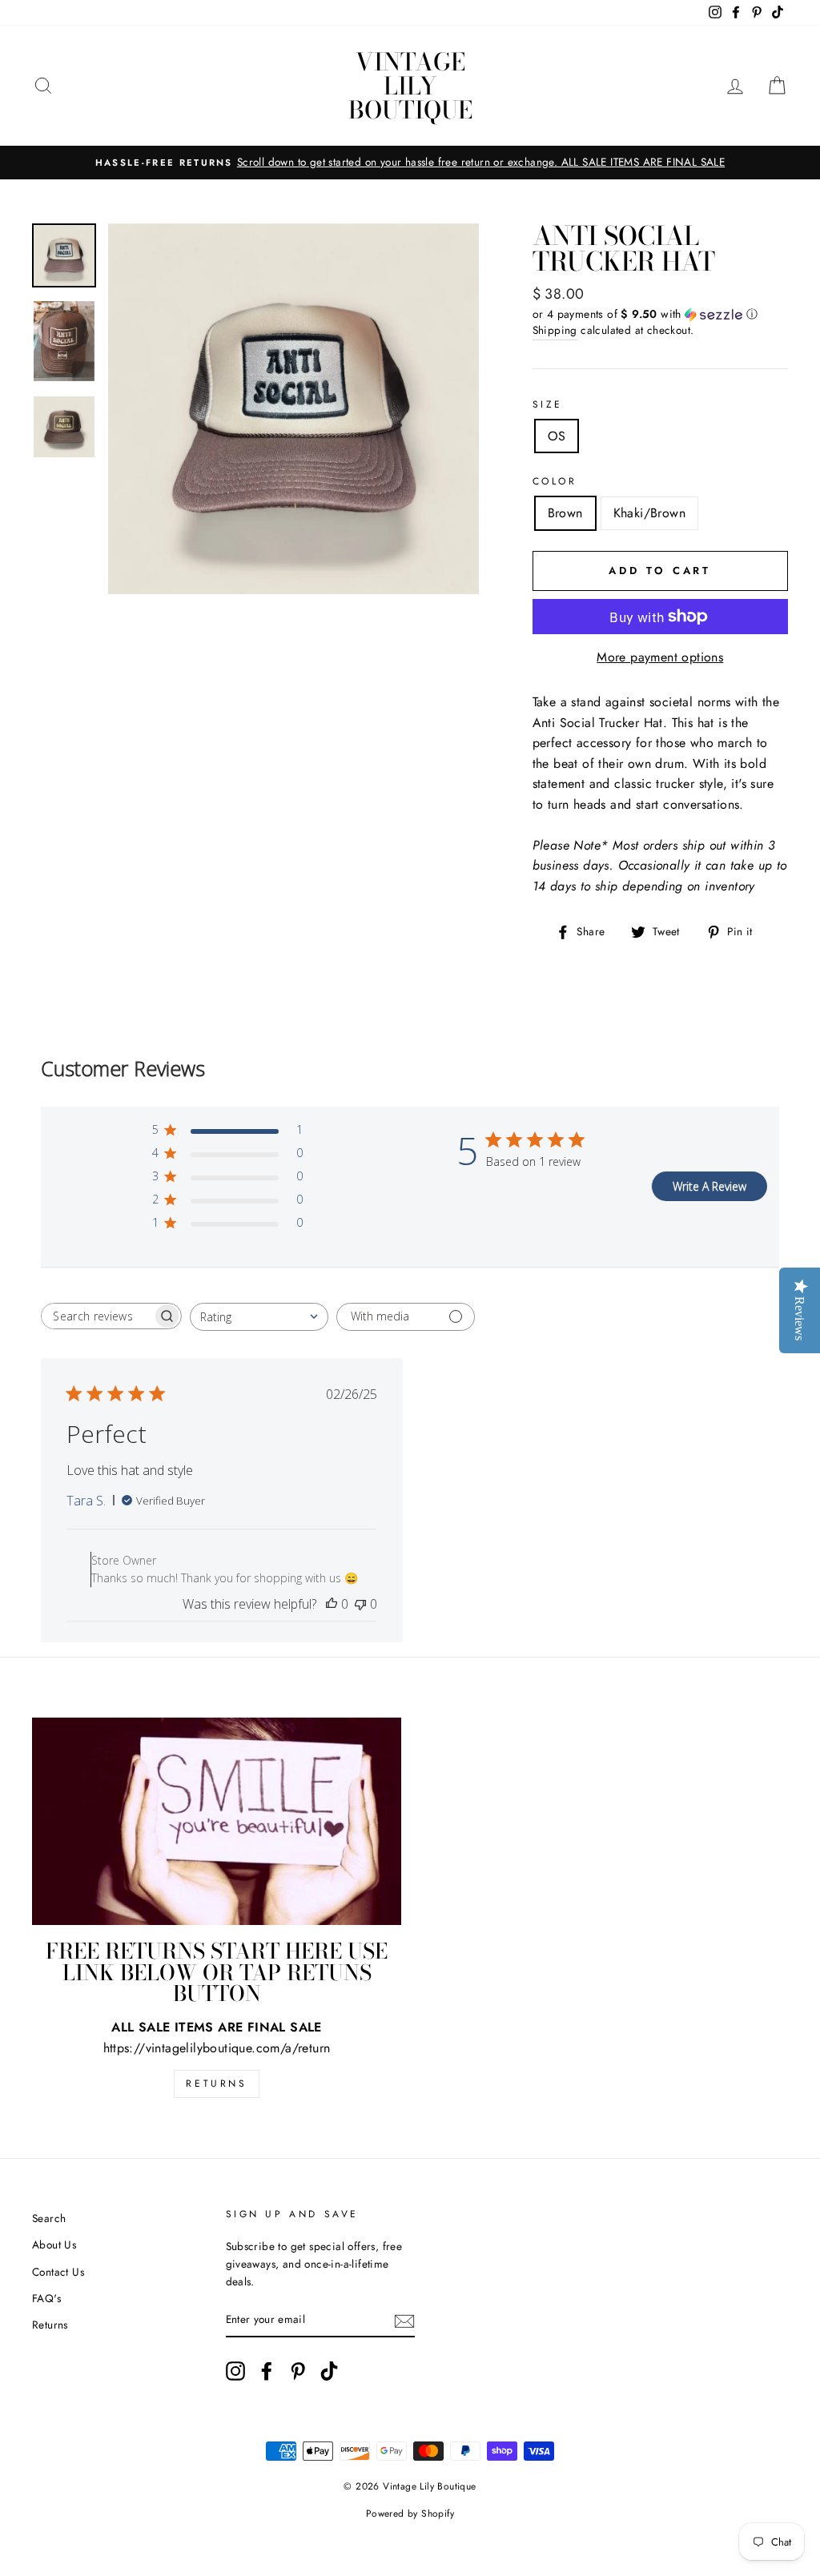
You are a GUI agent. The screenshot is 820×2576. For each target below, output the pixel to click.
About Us (54, 2244)
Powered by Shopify (410, 2514)
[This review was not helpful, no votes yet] (360, 1604)
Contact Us (58, 2272)
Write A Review (709, 1186)
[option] (410, 163)
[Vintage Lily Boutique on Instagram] (235, 2371)
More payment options (660, 657)
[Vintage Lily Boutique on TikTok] (329, 2371)
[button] (660, 314)
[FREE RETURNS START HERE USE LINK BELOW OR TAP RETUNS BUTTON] (217, 1821)
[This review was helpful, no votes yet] (332, 1604)
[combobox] (259, 1317)
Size (548, 404)
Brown (565, 513)
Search (49, 2218)
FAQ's (46, 2298)
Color (555, 481)
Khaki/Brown (649, 513)
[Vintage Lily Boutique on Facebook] (267, 2371)
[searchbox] (97, 1316)
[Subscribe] (404, 2320)
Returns (216, 2084)
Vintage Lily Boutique (410, 86)
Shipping (555, 330)
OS (557, 436)
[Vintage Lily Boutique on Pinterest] (298, 2371)
